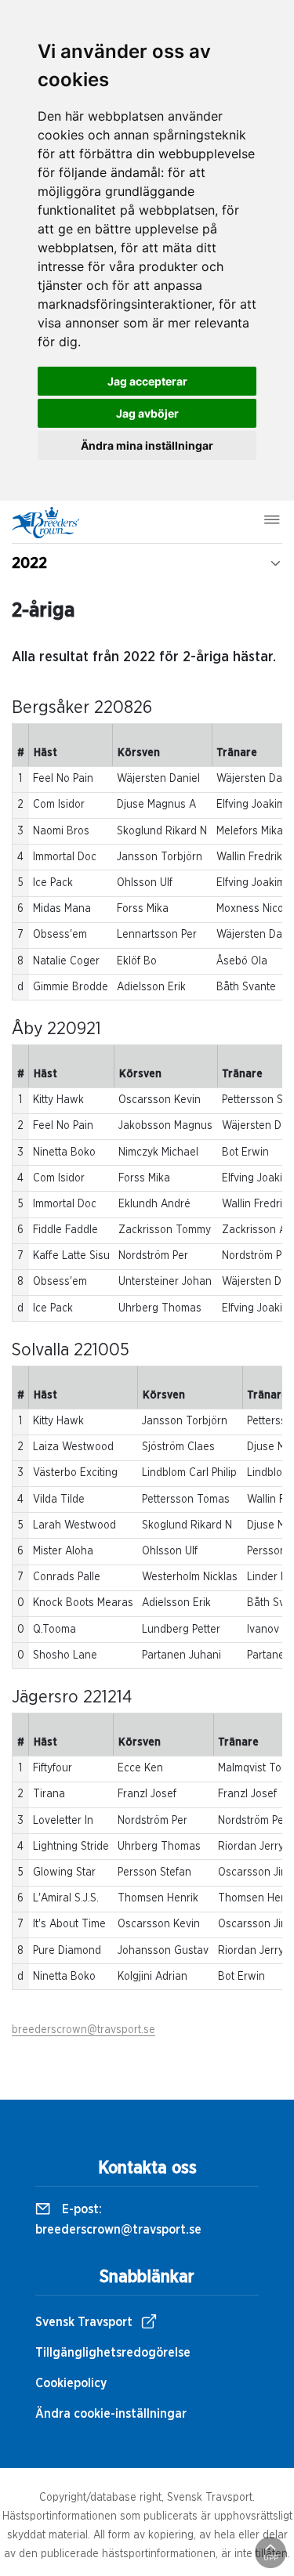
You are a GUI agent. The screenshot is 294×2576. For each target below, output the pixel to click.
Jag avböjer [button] (147, 413)
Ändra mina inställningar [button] (147, 445)
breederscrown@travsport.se (83, 2030)
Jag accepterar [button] (147, 381)
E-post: (118, 2220)
